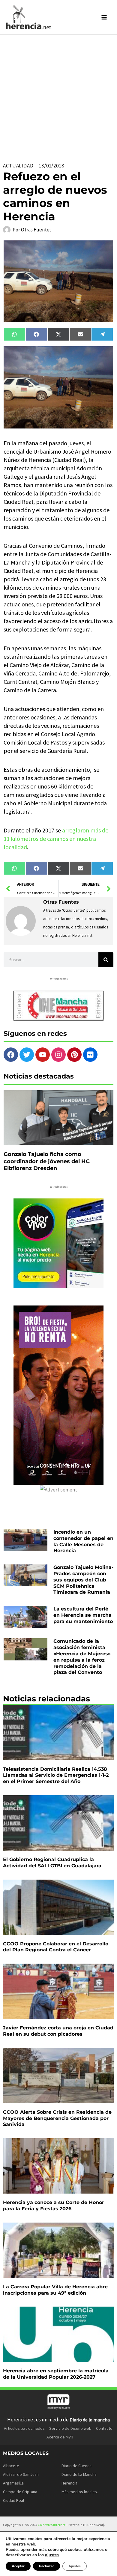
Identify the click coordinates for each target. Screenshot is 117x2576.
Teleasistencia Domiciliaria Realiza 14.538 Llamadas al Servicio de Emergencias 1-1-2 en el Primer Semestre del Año (56, 1775)
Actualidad (18, 166)
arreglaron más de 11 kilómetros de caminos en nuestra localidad (56, 839)
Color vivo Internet (52, 2525)
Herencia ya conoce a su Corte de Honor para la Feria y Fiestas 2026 (54, 2206)
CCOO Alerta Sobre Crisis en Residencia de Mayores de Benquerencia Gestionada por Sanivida (57, 2118)
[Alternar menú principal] (104, 17)
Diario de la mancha (90, 2420)
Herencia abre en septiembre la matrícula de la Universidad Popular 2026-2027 (56, 2374)
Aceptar (18, 2566)
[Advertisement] (58, 96)
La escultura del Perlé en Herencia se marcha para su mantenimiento (83, 1615)
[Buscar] (106, 960)
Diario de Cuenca (76, 2466)
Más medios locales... (81, 2492)
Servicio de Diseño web (70, 2428)
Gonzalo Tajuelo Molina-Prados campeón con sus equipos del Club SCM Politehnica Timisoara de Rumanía (83, 1580)
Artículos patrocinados (24, 2428)
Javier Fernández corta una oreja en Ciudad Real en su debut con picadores (58, 2031)
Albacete (11, 2466)
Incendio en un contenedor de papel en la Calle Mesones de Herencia (83, 1541)
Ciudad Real (13, 2500)
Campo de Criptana (20, 2492)
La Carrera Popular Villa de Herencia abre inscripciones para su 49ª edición (55, 2290)
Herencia (69, 2483)
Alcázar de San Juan (21, 2474)
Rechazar (46, 2566)
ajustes (52, 2555)
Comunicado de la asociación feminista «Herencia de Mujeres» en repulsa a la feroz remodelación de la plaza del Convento (82, 1657)
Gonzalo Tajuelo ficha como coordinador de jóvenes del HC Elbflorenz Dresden (47, 1161)
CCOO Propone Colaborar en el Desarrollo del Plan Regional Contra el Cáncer (56, 1947)
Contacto (104, 2428)
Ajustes (75, 2566)
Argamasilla (13, 2483)
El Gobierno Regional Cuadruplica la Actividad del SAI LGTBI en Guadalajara (52, 1863)
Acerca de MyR (60, 2437)
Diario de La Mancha (79, 2474)
